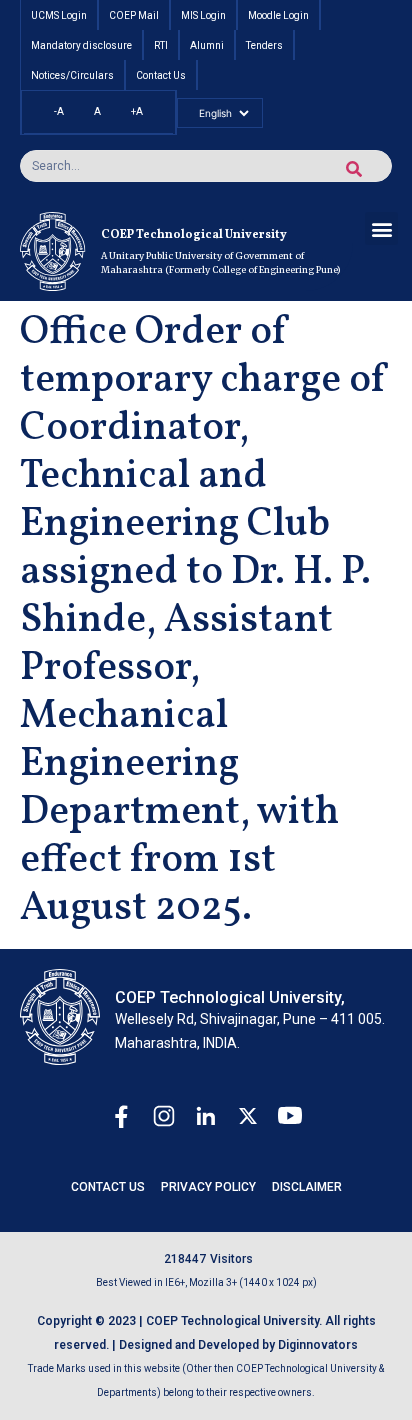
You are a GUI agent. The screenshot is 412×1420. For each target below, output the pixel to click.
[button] (381, 228)
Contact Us (108, 1187)
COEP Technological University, (230, 997)
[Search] (354, 169)
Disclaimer (307, 1187)
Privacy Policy (208, 1187)
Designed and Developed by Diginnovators (238, 1345)
